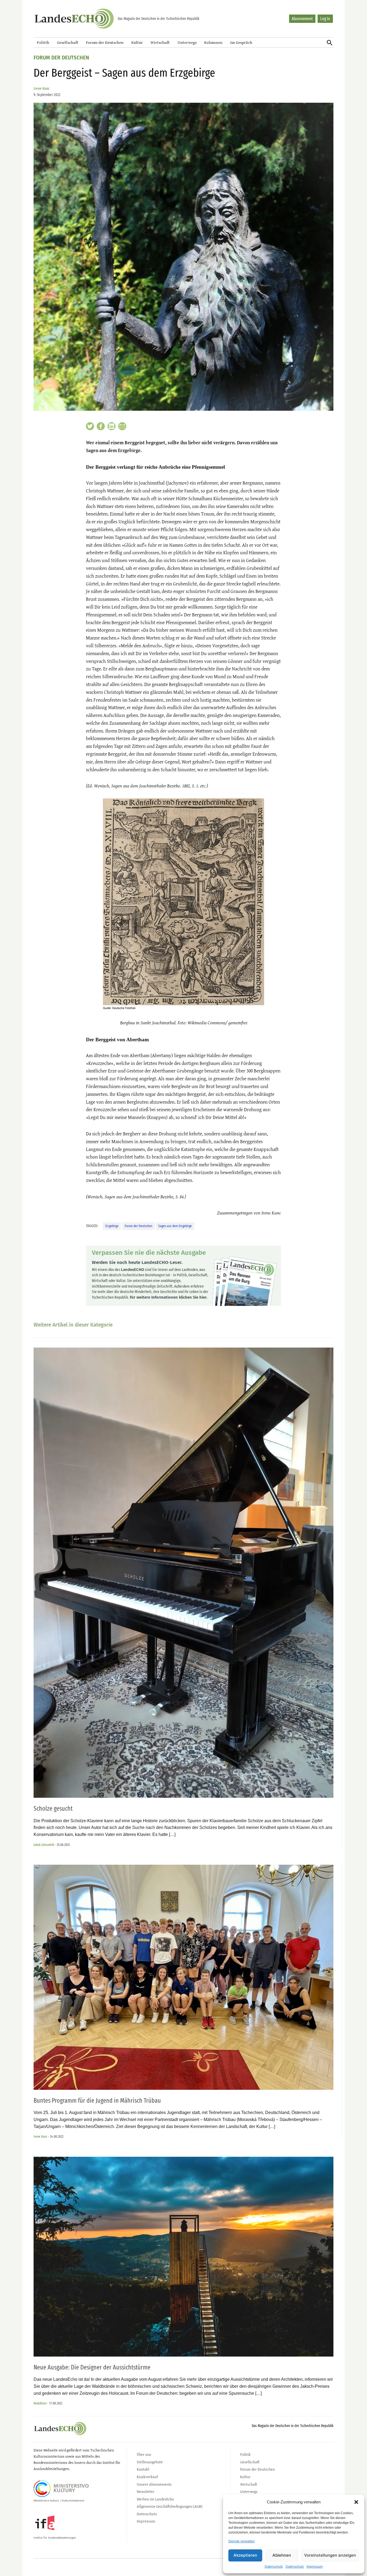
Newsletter (146, 2491)
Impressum (315, 2567)
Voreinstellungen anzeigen (330, 2555)
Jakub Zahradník (44, 1845)
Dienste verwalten (242, 2541)
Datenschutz (274, 2567)
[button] (356, 2502)
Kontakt (143, 2469)
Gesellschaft (68, 42)
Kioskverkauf (147, 2477)
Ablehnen (282, 2555)
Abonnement (302, 19)
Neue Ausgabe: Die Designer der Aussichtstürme (92, 2367)
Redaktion (40, 2403)
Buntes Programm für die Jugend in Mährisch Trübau (97, 2101)
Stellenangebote (150, 2462)
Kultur (137, 42)
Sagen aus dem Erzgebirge (175, 1226)
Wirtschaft (160, 42)
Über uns (144, 2454)
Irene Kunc (42, 89)
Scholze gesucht (53, 1808)
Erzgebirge (112, 1226)
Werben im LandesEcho (155, 2499)
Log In (325, 19)
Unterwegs (187, 42)
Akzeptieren (245, 2555)
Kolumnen (213, 42)
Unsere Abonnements (154, 2484)
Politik (43, 42)
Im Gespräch (241, 42)
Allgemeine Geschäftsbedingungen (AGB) (170, 2506)
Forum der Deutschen (105, 42)
